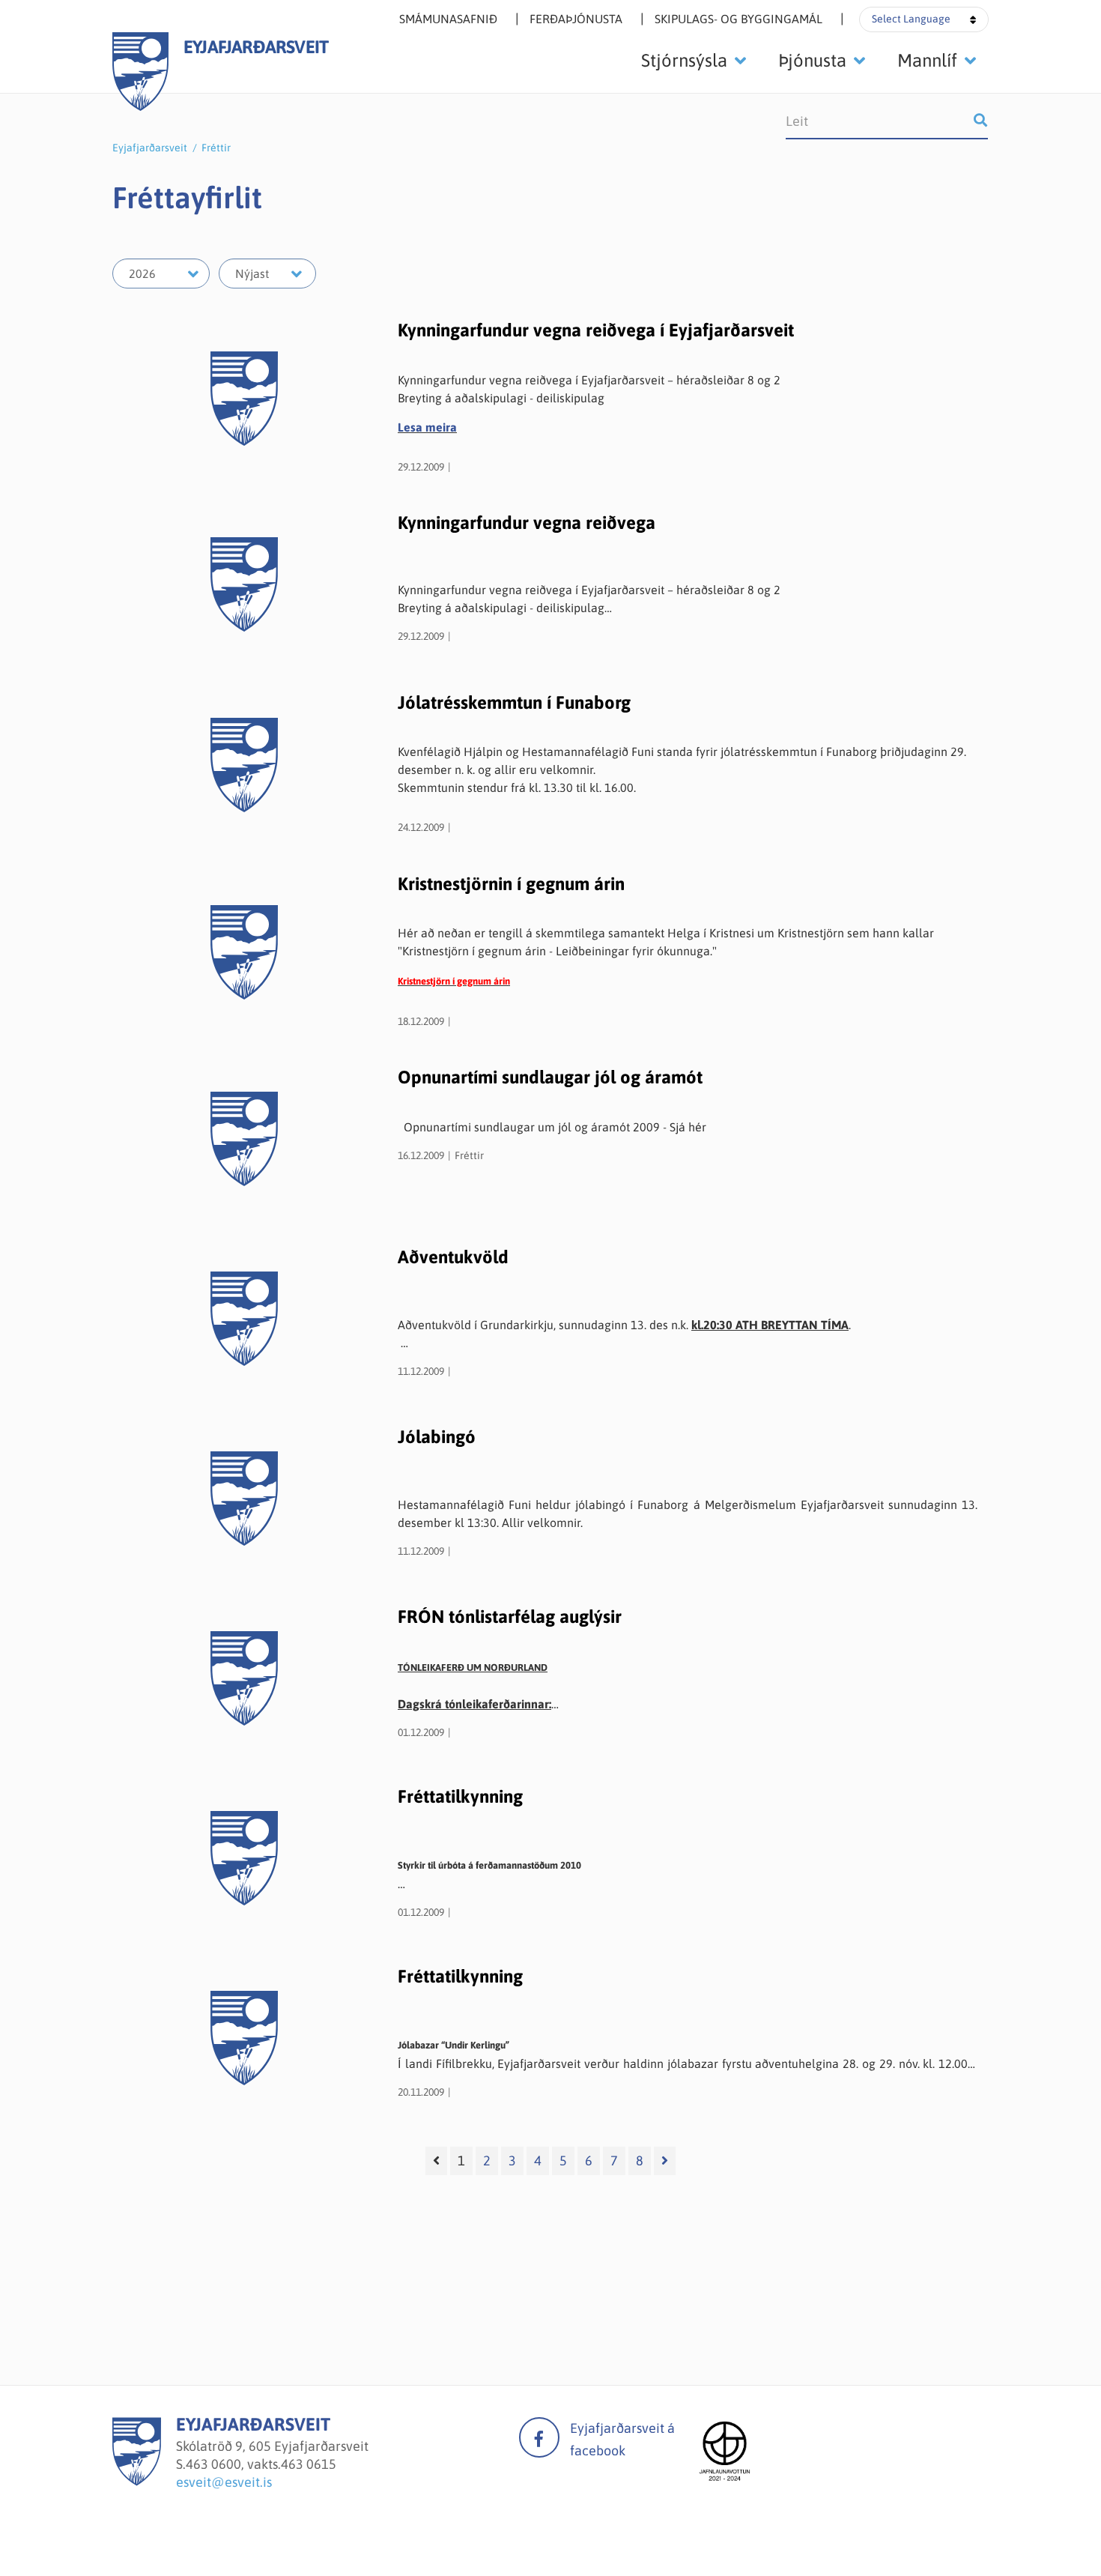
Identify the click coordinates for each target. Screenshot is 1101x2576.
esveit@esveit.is (224, 2482)
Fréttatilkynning (460, 1796)
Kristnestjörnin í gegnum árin (511, 884)
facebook (539, 2437)
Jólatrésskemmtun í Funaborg (514, 702)
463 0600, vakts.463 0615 (261, 2464)
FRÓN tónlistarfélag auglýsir (510, 1617)
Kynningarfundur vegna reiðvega (527, 523)
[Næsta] (665, 2161)
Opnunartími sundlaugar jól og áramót (550, 1077)
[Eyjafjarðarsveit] (137, 2481)
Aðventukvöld (453, 1257)
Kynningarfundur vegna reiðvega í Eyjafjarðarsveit (596, 330)
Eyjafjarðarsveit (150, 148)
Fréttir (216, 148)
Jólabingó (437, 1437)
